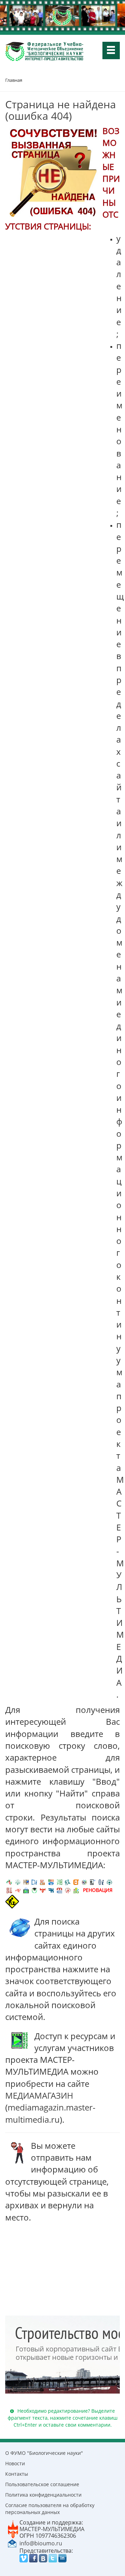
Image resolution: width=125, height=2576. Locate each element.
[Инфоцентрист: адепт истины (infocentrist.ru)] (109, 1882)
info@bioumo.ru (41, 2543)
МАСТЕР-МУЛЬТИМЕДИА (52, 2529)
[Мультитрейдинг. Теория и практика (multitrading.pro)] (9, 1882)
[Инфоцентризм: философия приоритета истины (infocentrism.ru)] (101, 1882)
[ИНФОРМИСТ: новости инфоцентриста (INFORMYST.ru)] (26, 1882)
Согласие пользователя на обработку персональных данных (50, 2509)
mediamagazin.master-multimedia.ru (50, 2113)
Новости (15, 2463)
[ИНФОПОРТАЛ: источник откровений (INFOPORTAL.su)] (34, 1882)
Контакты (17, 2474)
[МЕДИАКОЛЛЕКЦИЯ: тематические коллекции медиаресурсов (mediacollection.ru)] (9, 1890)
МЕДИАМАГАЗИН (39, 2095)
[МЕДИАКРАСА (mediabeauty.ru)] (18, 1890)
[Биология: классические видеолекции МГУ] (59, 1882)
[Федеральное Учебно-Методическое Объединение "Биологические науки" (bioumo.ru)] (34, 1890)
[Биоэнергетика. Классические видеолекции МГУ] (51, 1882)
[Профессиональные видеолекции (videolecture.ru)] (93, 1882)
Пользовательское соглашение (42, 2484)
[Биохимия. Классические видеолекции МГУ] (43, 1882)
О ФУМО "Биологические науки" (44, 2453)
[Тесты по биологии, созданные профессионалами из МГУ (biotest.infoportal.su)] (76, 1890)
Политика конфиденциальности (43, 2495)
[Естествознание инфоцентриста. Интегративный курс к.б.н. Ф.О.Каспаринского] (18, 1882)
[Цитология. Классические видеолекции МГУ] (76, 1882)
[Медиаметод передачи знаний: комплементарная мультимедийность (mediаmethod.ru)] (59, 1890)
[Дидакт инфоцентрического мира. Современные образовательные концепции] (84, 1882)
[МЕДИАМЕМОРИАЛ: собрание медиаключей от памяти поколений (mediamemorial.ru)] (68, 1890)
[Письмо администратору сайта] (12, 2543)
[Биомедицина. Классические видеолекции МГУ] (68, 1882)
